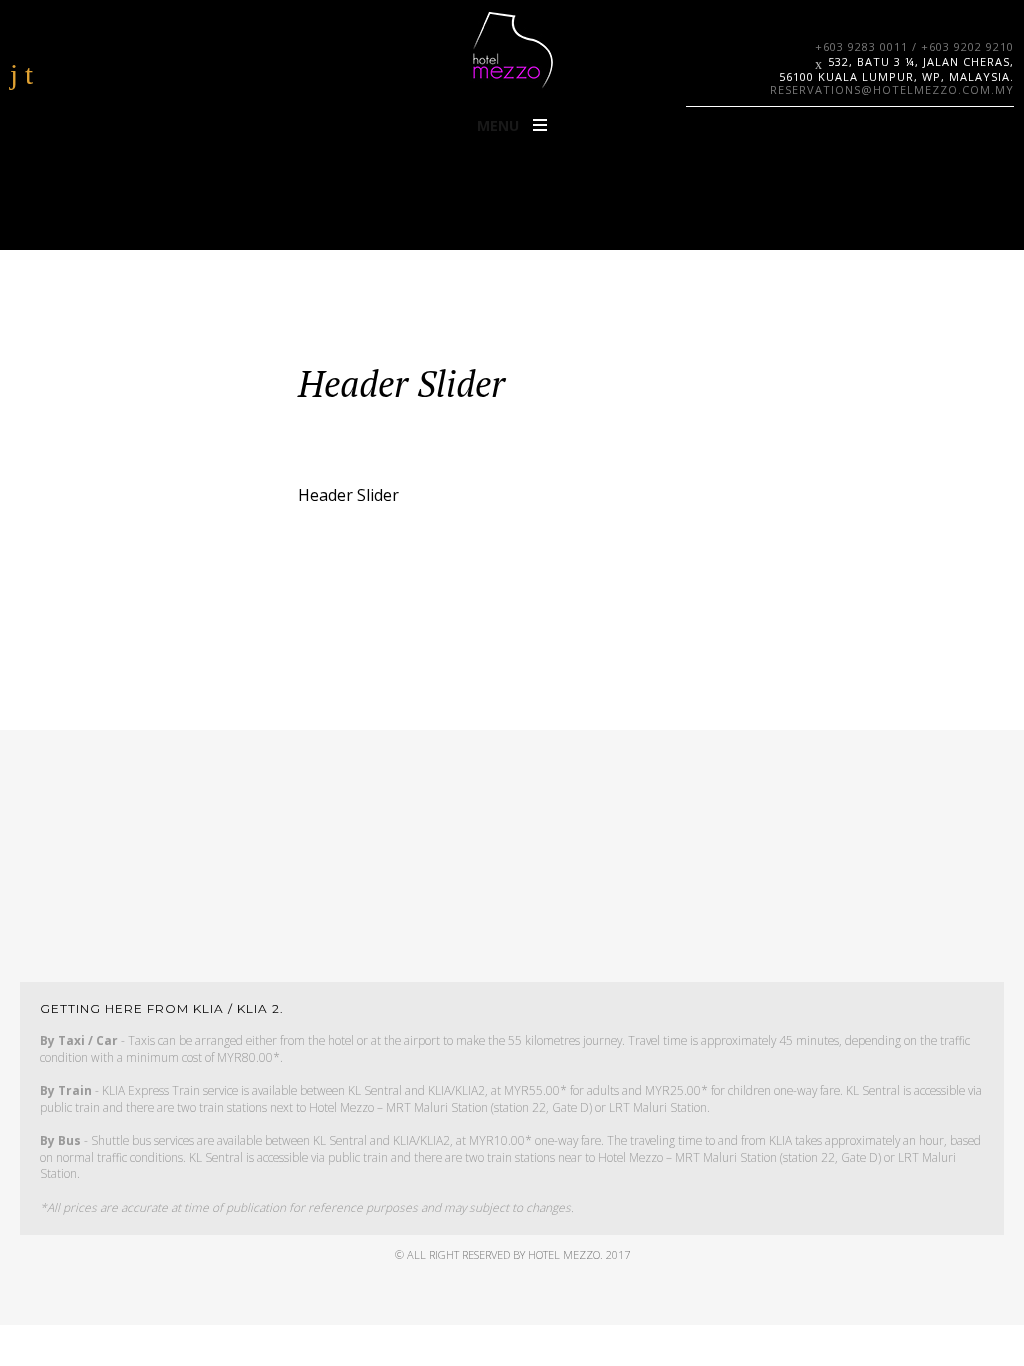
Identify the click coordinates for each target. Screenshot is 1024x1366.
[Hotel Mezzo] (512, 50)
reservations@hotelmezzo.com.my (892, 89)
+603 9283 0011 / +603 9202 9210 (914, 46)
